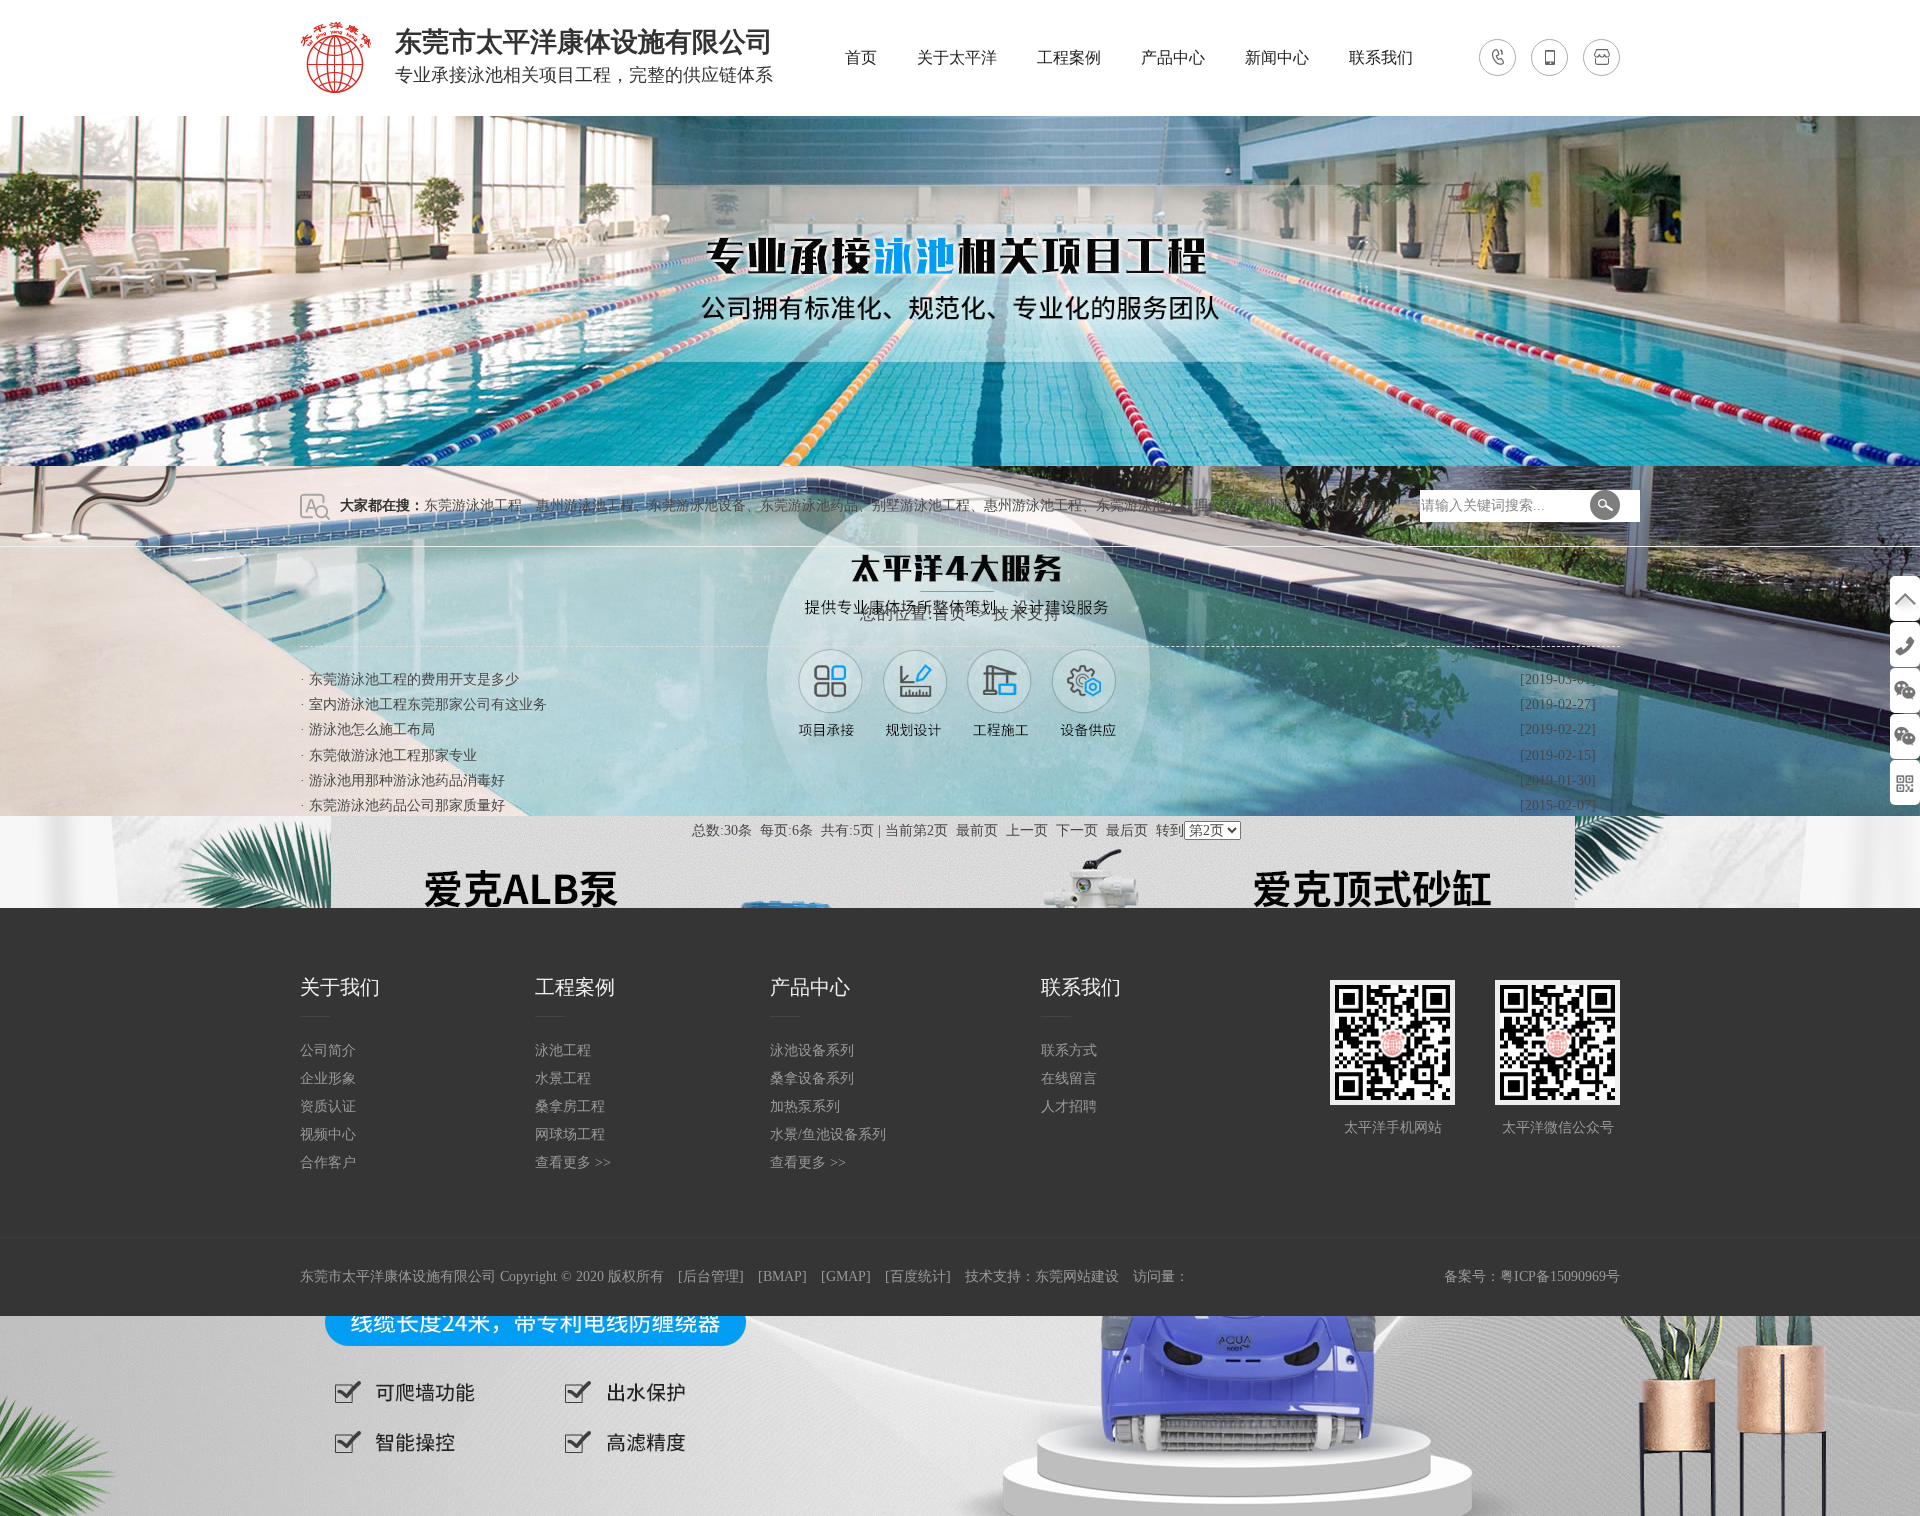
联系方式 (1069, 1050)
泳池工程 (563, 1050)
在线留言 (1069, 1078)
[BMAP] (782, 1276)
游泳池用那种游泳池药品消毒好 (407, 780)
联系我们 (1381, 57)
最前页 (977, 830)
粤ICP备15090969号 (1560, 1276)
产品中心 (1173, 57)
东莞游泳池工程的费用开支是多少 (414, 679)
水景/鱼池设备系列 (828, 1134)
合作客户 (328, 1162)
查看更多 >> (573, 1162)
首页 (861, 57)
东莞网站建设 (1077, 1276)
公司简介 (328, 1050)
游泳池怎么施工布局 (372, 729)
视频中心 (328, 1134)
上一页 (1027, 830)
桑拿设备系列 (812, 1078)
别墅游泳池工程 (921, 505)
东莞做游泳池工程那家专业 (393, 755)
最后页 (1127, 830)
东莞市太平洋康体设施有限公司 (398, 1276)
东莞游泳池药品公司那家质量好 (407, 805)
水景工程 (563, 1078)
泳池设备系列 (812, 1050)
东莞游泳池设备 (697, 505)
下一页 (1077, 830)
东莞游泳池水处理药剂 (1166, 505)
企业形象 (328, 1078)
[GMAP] (846, 1276)
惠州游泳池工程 (585, 505)
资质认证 (328, 1106)
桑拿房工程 (570, 1106)
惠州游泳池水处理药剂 (1320, 505)
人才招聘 (1069, 1106)
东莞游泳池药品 (809, 505)
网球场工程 (570, 1134)
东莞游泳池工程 (473, 505)
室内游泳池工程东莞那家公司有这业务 (428, 704)
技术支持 (1027, 613)
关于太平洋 (957, 57)
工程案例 (1069, 57)
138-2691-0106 (1905, 644)
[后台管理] (711, 1276)
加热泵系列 (805, 1106)
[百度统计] (918, 1276)
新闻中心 (1277, 57)
